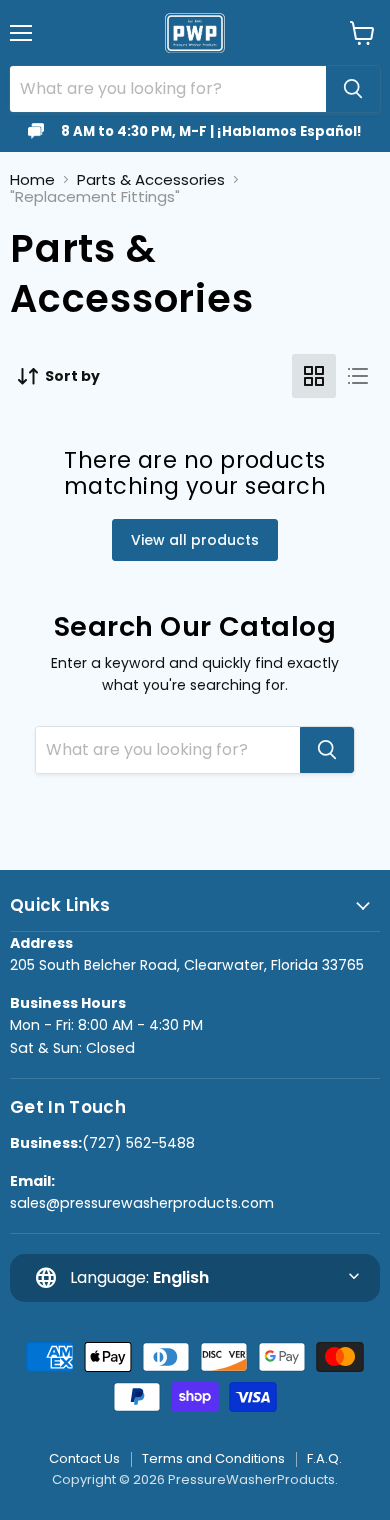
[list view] (358, 376)
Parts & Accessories (151, 179)
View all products (195, 540)
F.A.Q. (324, 1458)
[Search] (353, 89)
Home (32, 179)
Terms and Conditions (213, 1458)
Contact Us (84, 1458)
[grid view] (314, 376)
